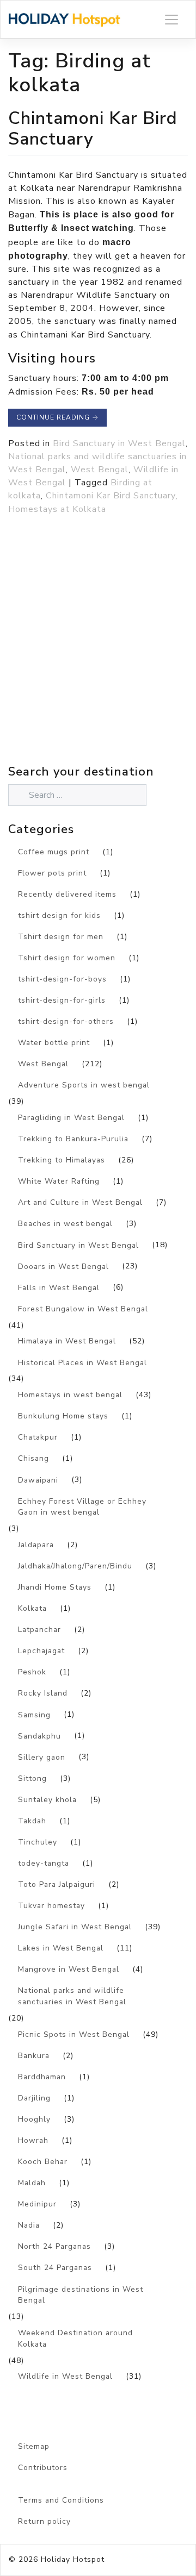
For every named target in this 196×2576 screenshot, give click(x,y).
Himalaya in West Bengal (67, 1341)
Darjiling (34, 2098)
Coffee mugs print (54, 852)
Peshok (32, 1672)
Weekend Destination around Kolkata (75, 2339)
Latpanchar (39, 1630)
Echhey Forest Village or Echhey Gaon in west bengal (82, 1507)
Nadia (29, 2225)
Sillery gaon (42, 1757)
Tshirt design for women (67, 958)
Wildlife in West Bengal (65, 2376)
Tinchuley (38, 1842)
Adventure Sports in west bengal (84, 1085)
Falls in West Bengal (59, 1288)
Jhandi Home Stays (55, 1587)
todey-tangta (44, 1863)
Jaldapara (36, 1545)
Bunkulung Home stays (63, 1416)
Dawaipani (38, 1480)
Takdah (32, 1821)
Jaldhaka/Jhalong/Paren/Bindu (75, 1566)
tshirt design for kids (59, 915)
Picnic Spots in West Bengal (74, 2034)
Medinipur (37, 2204)
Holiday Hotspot (73, 2559)
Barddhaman (42, 2077)
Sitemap (34, 2446)
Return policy (44, 2521)
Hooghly (34, 2119)
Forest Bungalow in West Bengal (83, 1309)
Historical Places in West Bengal (82, 1363)
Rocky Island (43, 1693)
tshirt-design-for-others (66, 1021)
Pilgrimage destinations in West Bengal (81, 2295)
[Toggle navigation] (171, 19)
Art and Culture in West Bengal (80, 1202)
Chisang (33, 1458)
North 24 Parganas (54, 2246)
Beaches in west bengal (65, 1224)
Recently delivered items (67, 894)
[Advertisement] (98, 664)
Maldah (32, 2183)
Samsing (34, 1715)
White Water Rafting (59, 1181)
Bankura (34, 2056)
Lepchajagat (41, 1651)
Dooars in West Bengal (63, 1267)
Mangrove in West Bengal (69, 1969)
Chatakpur (38, 1437)
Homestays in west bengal (70, 1395)
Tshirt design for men (61, 937)
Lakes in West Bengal (61, 1948)
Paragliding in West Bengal (71, 1118)
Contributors (43, 2468)
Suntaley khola (47, 1800)
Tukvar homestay (51, 1906)
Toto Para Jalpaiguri (57, 1884)
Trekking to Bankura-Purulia (73, 1139)
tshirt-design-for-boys (62, 979)
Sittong (32, 1778)
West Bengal (100, 470)
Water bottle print (54, 1043)
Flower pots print (52, 873)
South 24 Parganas (55, 2268)
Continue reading (57, 417)
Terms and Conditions (61, 2500)
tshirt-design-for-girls (62, 1000)
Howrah (33, 2140)
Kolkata (32, 1608)
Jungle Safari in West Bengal (75, 1927)
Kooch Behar (43, 2162)
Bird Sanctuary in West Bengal (119, 443)
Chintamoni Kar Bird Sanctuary (93, 129)
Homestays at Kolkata (57, 509)
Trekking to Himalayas (62, 1160)
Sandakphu (39, 1736)
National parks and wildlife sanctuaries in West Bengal (72, 1996)
